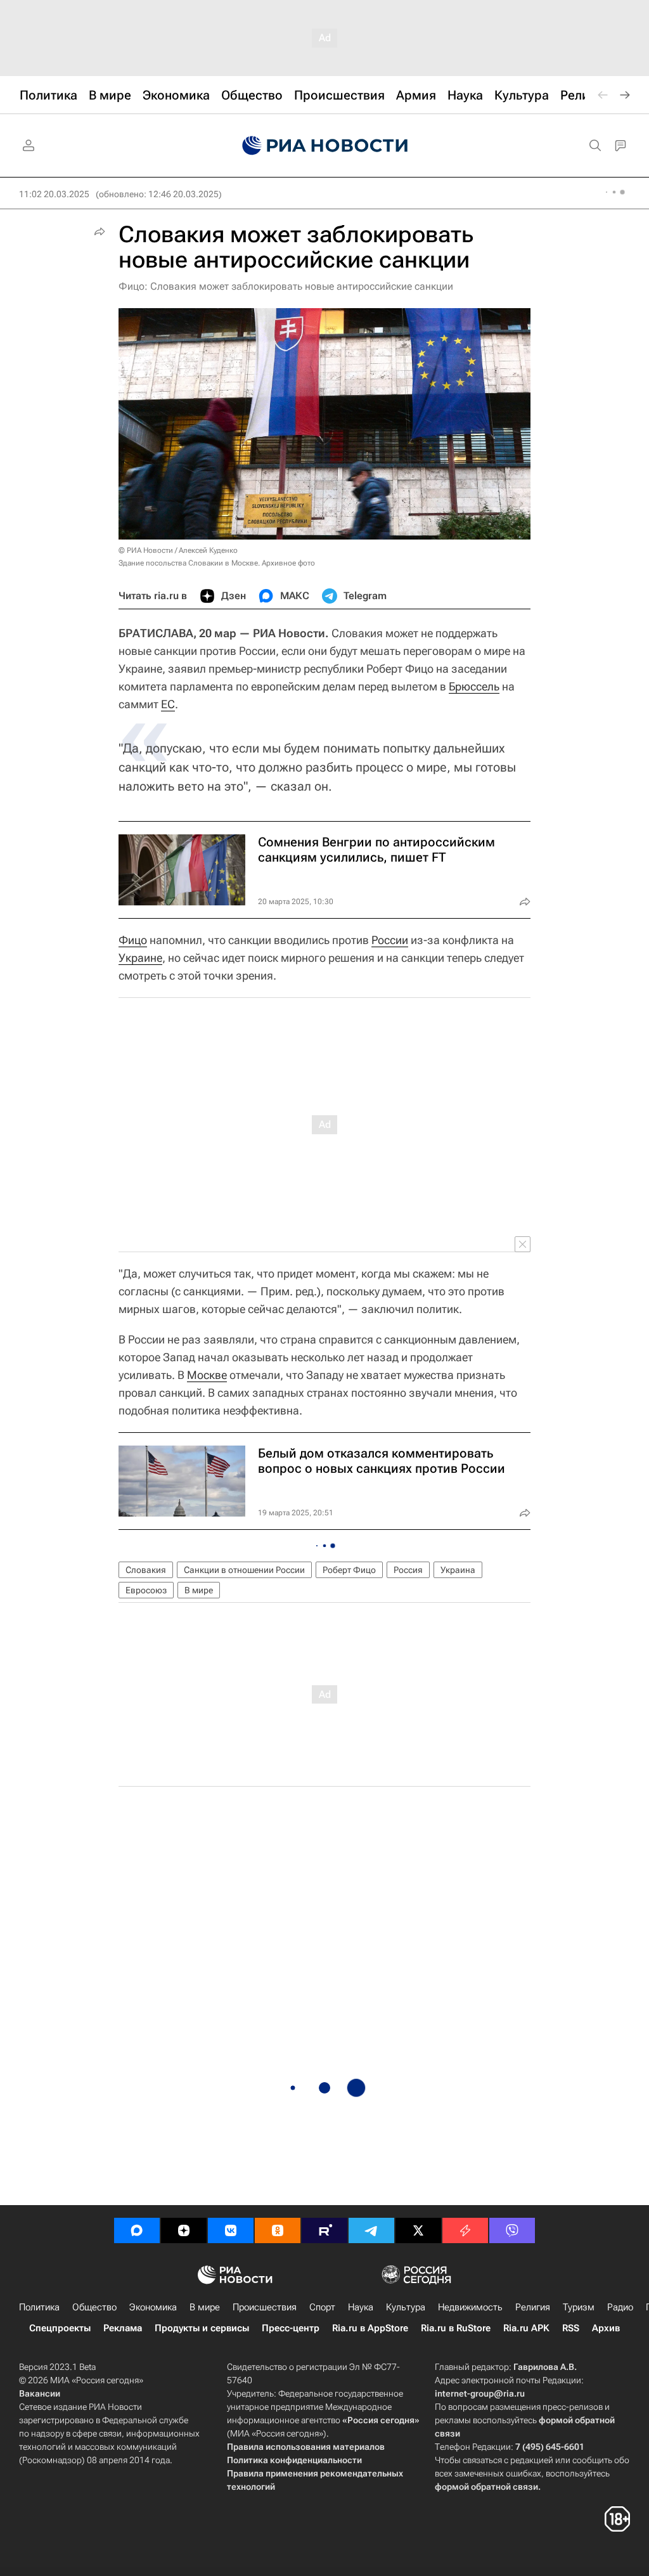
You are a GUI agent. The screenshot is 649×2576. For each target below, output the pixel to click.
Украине (140, 958)
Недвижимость (470, 2307)
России (390, 940)
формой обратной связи (486, 2487)
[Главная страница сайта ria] (325, 146)
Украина (458, 1570)
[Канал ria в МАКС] (137, 2230)
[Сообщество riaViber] (512, 2230)
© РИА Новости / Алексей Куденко (178, 550)
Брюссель (474, 686)
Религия (533, 2307)
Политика (39, 2307)
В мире (199, 1590)
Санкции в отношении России (244, 1570)
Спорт (322, 2307)
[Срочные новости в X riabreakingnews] (465, 2230)
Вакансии (40, 2393)
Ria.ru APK (526, 2328)
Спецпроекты (60, 2328)
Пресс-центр (291, 2328)
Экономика (153, 2307)
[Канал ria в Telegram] (371, 2230)
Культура (406, 2307)
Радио (620, 2307)
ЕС (168, 704)
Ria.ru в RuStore (456, 2328)
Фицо (133, 940)
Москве (207, 1375)
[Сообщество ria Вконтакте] (231, 2230)
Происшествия (265, 2307)
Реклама (123, 2328)
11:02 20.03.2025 (54, 194)
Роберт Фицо (349, 1570)
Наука (361, 2307)
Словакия (146, 1570)
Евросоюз (146, 1590)
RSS (571, 2328)
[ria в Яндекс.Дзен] (184, 2230)
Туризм (579, 2307)
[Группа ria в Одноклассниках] (278, 2230)
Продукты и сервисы (202, 2328)
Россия (408, 1570)
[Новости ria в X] (418, 2230)
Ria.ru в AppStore (370, 2328)
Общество (94, 2307)
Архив (606, 2328)
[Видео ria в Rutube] (324, 2230)
